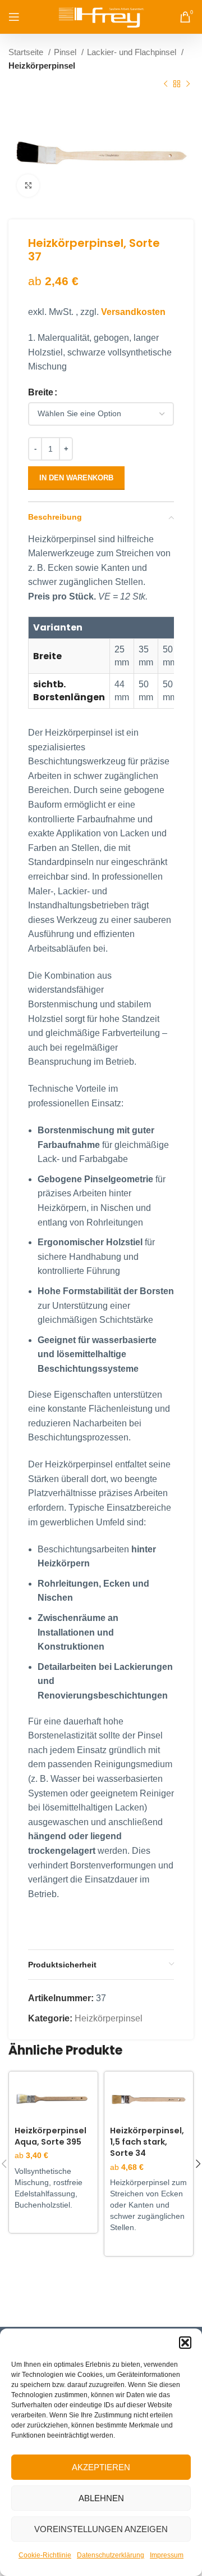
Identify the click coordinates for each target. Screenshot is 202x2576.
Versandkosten (133, 312)
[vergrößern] (28, 186)
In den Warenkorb (76, 478)
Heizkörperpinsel (42, 66)
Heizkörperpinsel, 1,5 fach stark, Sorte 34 (147, 2142)
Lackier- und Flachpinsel (133, 52)
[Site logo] (101, 16)
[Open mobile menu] (14, 17)
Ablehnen (101, 2498)
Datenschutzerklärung (111, 2555)
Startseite (27, 52)
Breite (41, 392)
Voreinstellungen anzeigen (101, 2529)
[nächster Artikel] (188, 84)
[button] (185, 2343)
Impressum (167, 2555)
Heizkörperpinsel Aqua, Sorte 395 (50, 2136)
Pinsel (66, 52)
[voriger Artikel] (166, 84)
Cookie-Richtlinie (45, 2555)
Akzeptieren (101, 2467)
